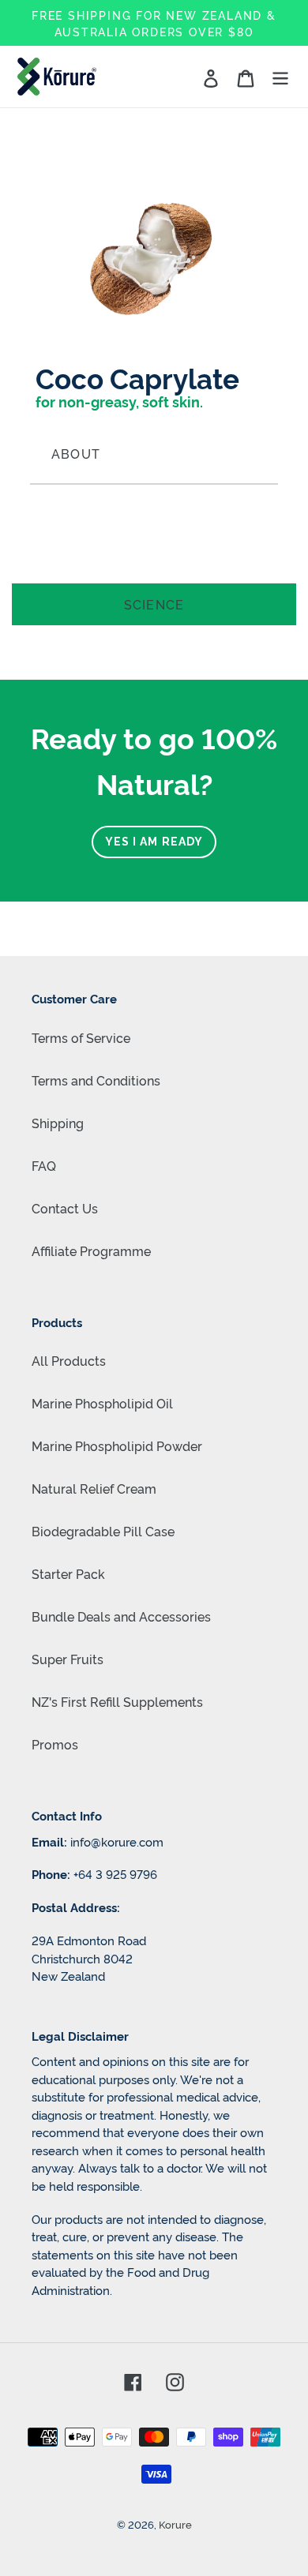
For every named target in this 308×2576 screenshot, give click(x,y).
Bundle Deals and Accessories (121, 1616)
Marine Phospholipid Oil (102, 1403)
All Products (69, 1360)
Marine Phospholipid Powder (117, 1445)
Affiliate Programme (91, 1251)
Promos (55, 1744)
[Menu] (280, 77)
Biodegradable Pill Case (103, 1531)
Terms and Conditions (96, 1080)
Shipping (58, 1123)
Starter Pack (68, 1573)
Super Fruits (68, 1659)
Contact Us (65, 1208)
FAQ (44, 1165)
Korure (175, 2524)
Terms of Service (81, 1037)
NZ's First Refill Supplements (117, 1701)
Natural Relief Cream (94, 1488)
